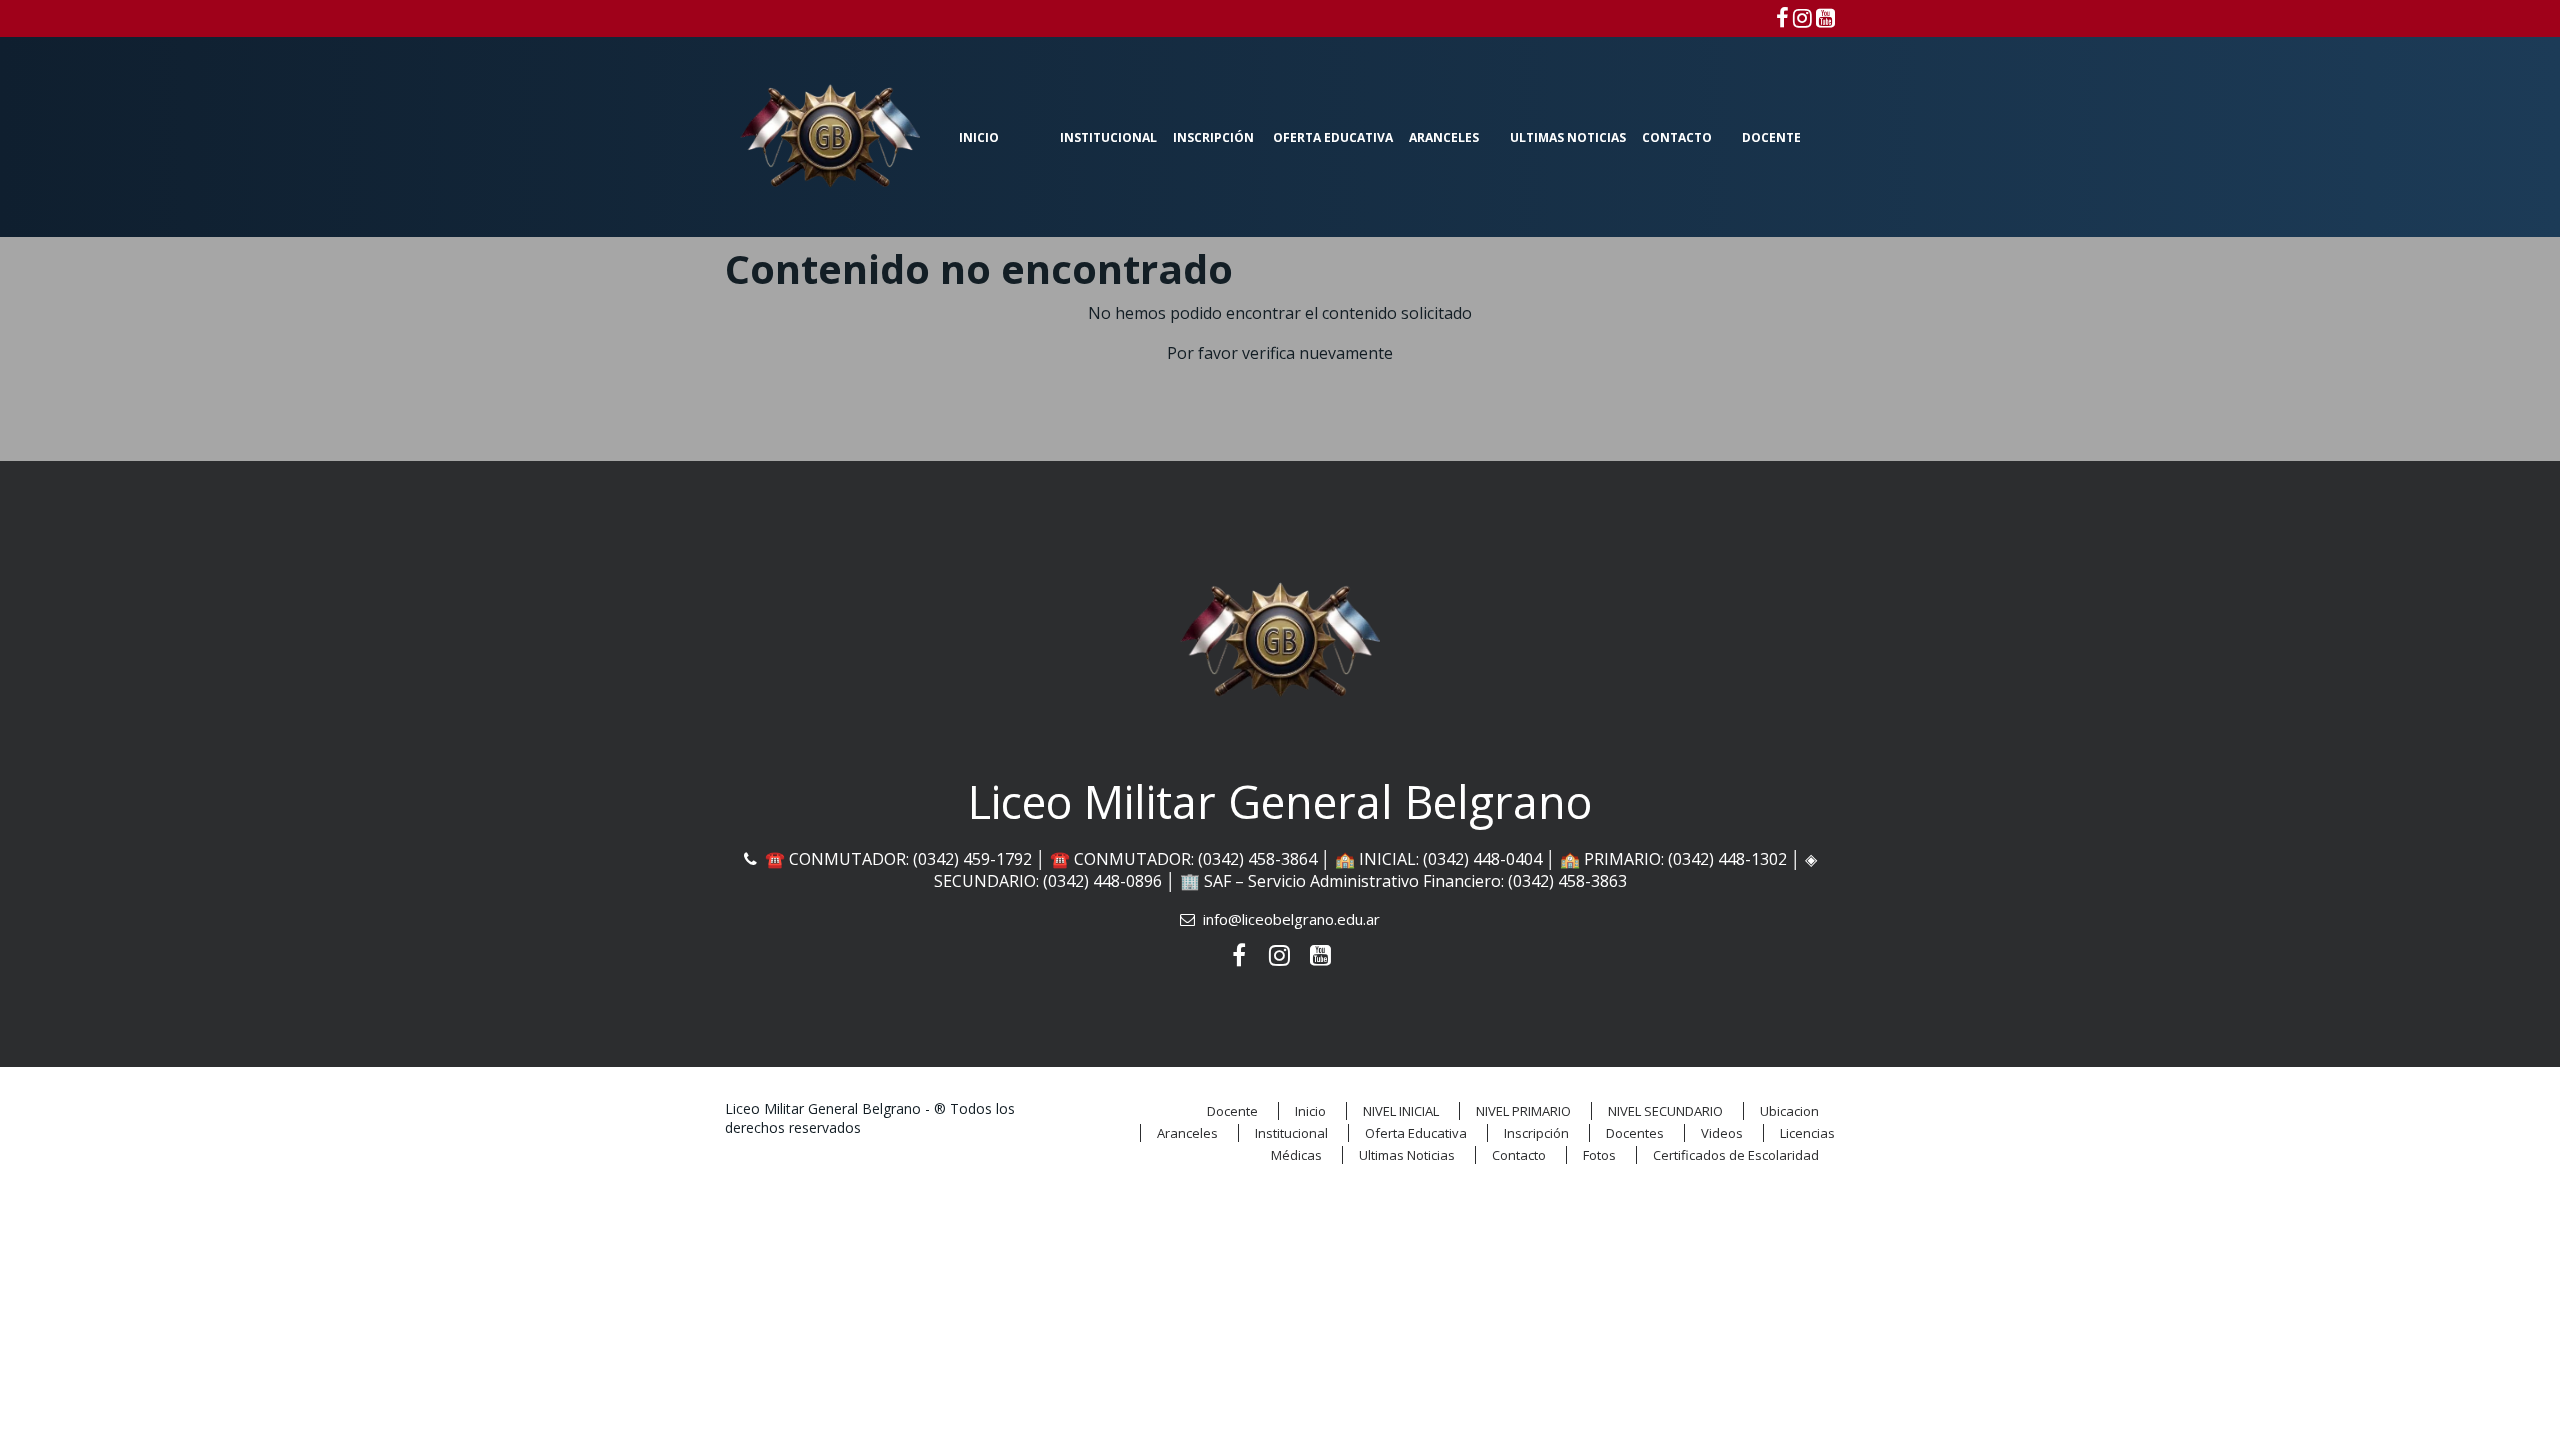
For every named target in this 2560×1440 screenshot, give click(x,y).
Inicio (979, 137)
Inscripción (1213, 137)
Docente (1771, 137)
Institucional (1108, 137)
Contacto (1677, 137)
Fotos (1599, 1155)
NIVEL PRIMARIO (1523, 1111)
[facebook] (1782, 17)
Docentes (1635, 1133)
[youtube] (1825, 17)
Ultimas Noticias (1568, 137)
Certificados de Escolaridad (1736, 1155)
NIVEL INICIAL (1401, 1111)
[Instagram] (1802, 17)
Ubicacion (1789, 1111)
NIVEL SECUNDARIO (1665, 1111)
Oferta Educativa (1333, 137)
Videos (1722, 1133)
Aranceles (1444, 137)
